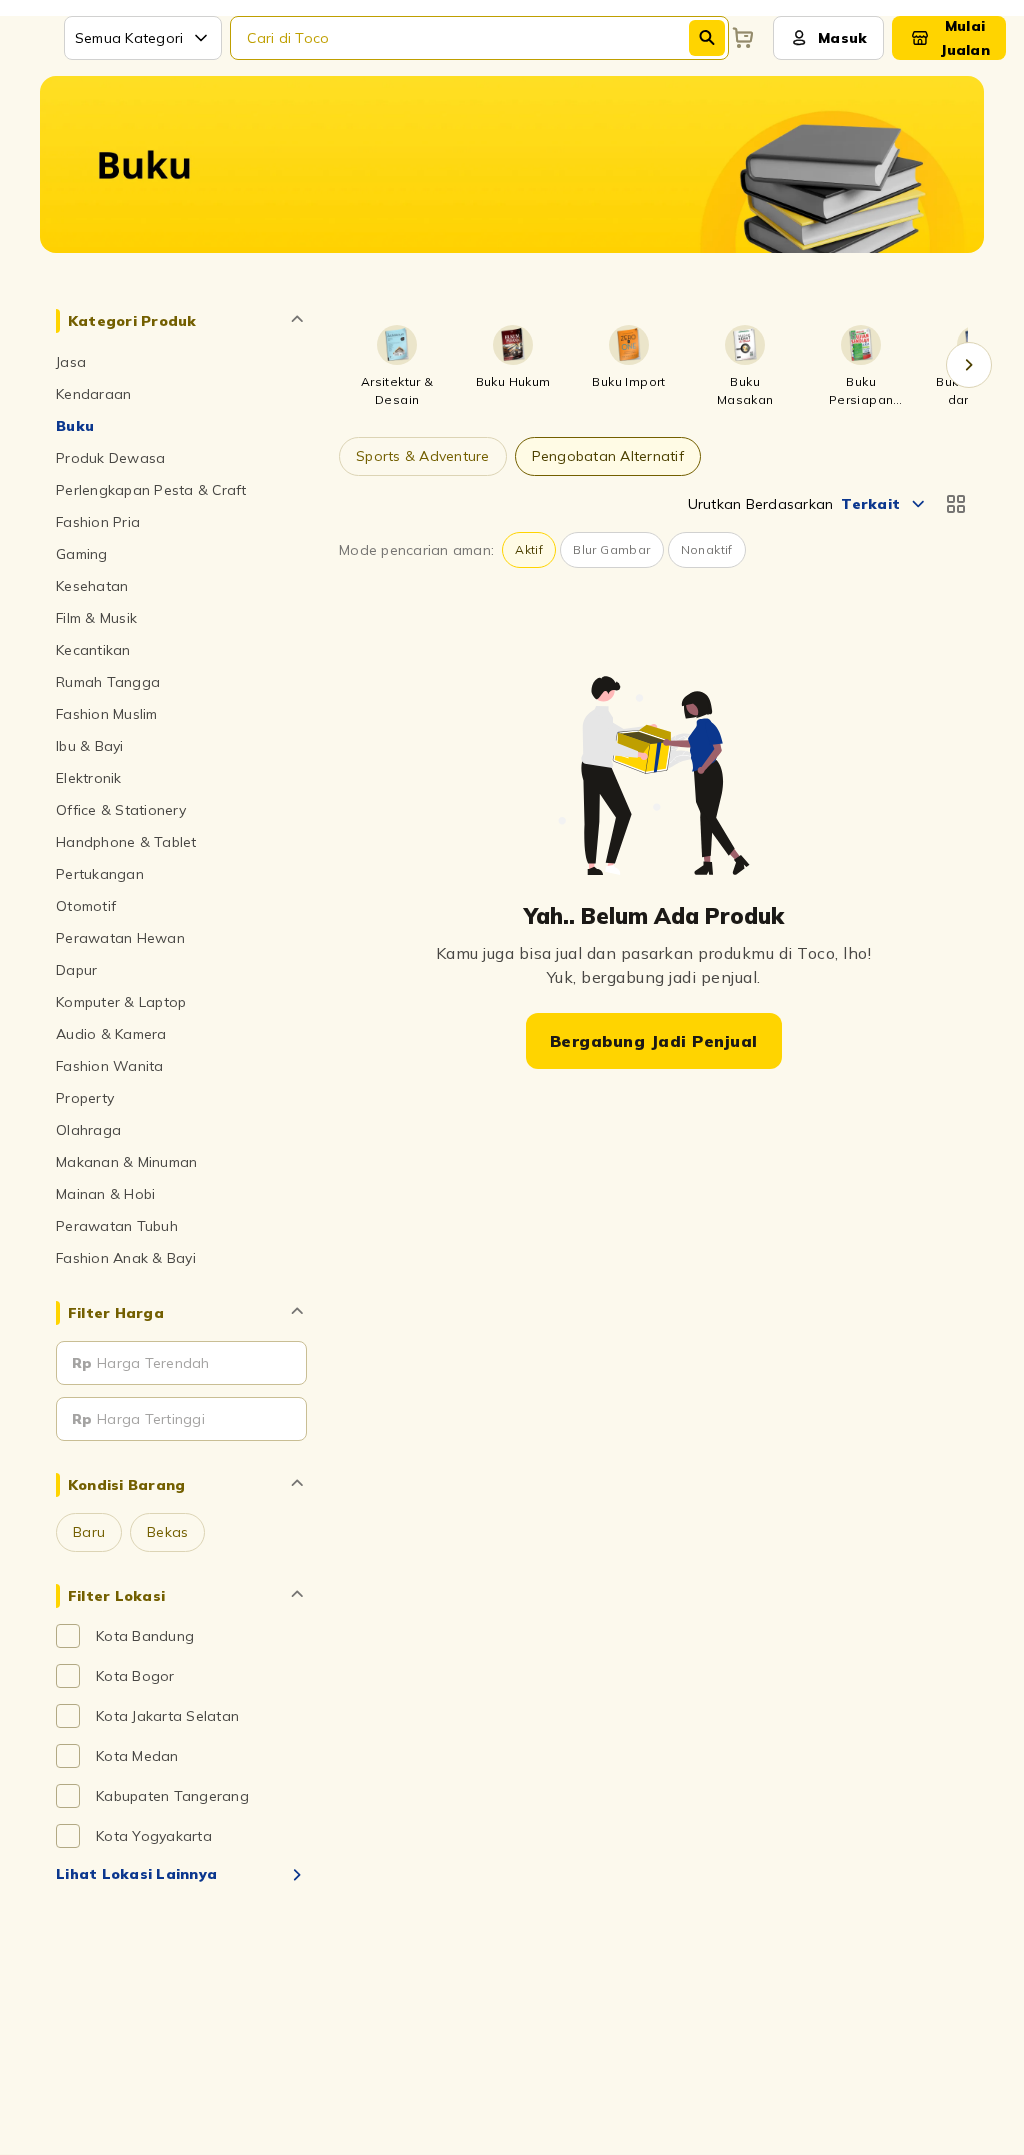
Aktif (529, 549)
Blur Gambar (611, 549)
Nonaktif (707, 549)
